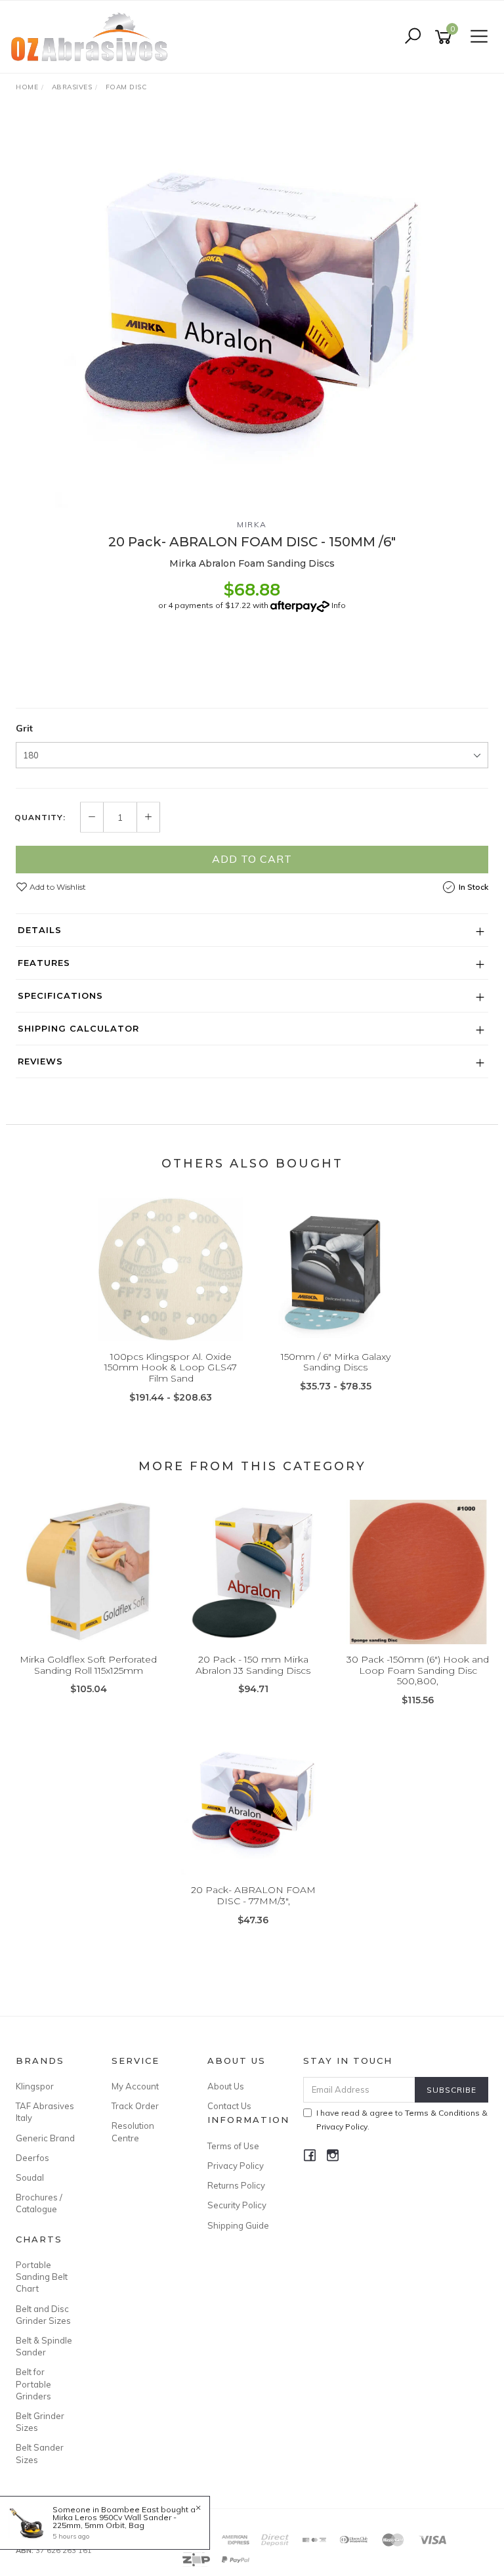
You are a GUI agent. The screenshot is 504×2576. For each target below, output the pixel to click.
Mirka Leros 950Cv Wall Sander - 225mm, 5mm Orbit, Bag (115, 2521)
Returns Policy (236, 2185)
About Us (226, 2086)
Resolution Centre (133, 2131)
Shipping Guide (238, 2225)
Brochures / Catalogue (39, 2203)
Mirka (252, 524)
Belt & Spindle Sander (44, 2346)
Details (40, 930)
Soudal (30, 2177)
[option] (252, 311)
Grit (24, 728)
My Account (135, 2086)
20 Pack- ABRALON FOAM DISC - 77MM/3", (253, 1895)
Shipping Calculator (78, 1028)
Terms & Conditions (442, 2113)
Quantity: (40, 818)
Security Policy (237, 2205)
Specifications (60, 995)
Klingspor (35, 2086)
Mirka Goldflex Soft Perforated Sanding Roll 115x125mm (88, 1665)
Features (44, 963)
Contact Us (229, 2106)
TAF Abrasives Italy (45, 2112)
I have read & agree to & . (402, 2120)
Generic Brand (45, 2138)
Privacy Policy (236, 2166)
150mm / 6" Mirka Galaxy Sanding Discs (336, 1362)
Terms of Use (233, 2146)
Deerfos (32, 2158)
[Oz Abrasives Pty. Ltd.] (93, 36)
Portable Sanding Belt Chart (42, 2277)
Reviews (40, 1061)
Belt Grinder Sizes (40, 2422)
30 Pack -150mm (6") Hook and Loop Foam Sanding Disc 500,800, (418, 1670)
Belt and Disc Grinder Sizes (43, 2315)
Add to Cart (252, 859)
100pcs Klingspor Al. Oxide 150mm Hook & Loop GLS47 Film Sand (171, 1368)
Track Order (135, 2106)
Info (339, 605)
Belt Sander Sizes (40, 2453)
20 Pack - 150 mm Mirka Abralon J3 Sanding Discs (253, 1665)
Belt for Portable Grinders (33, 2384)
